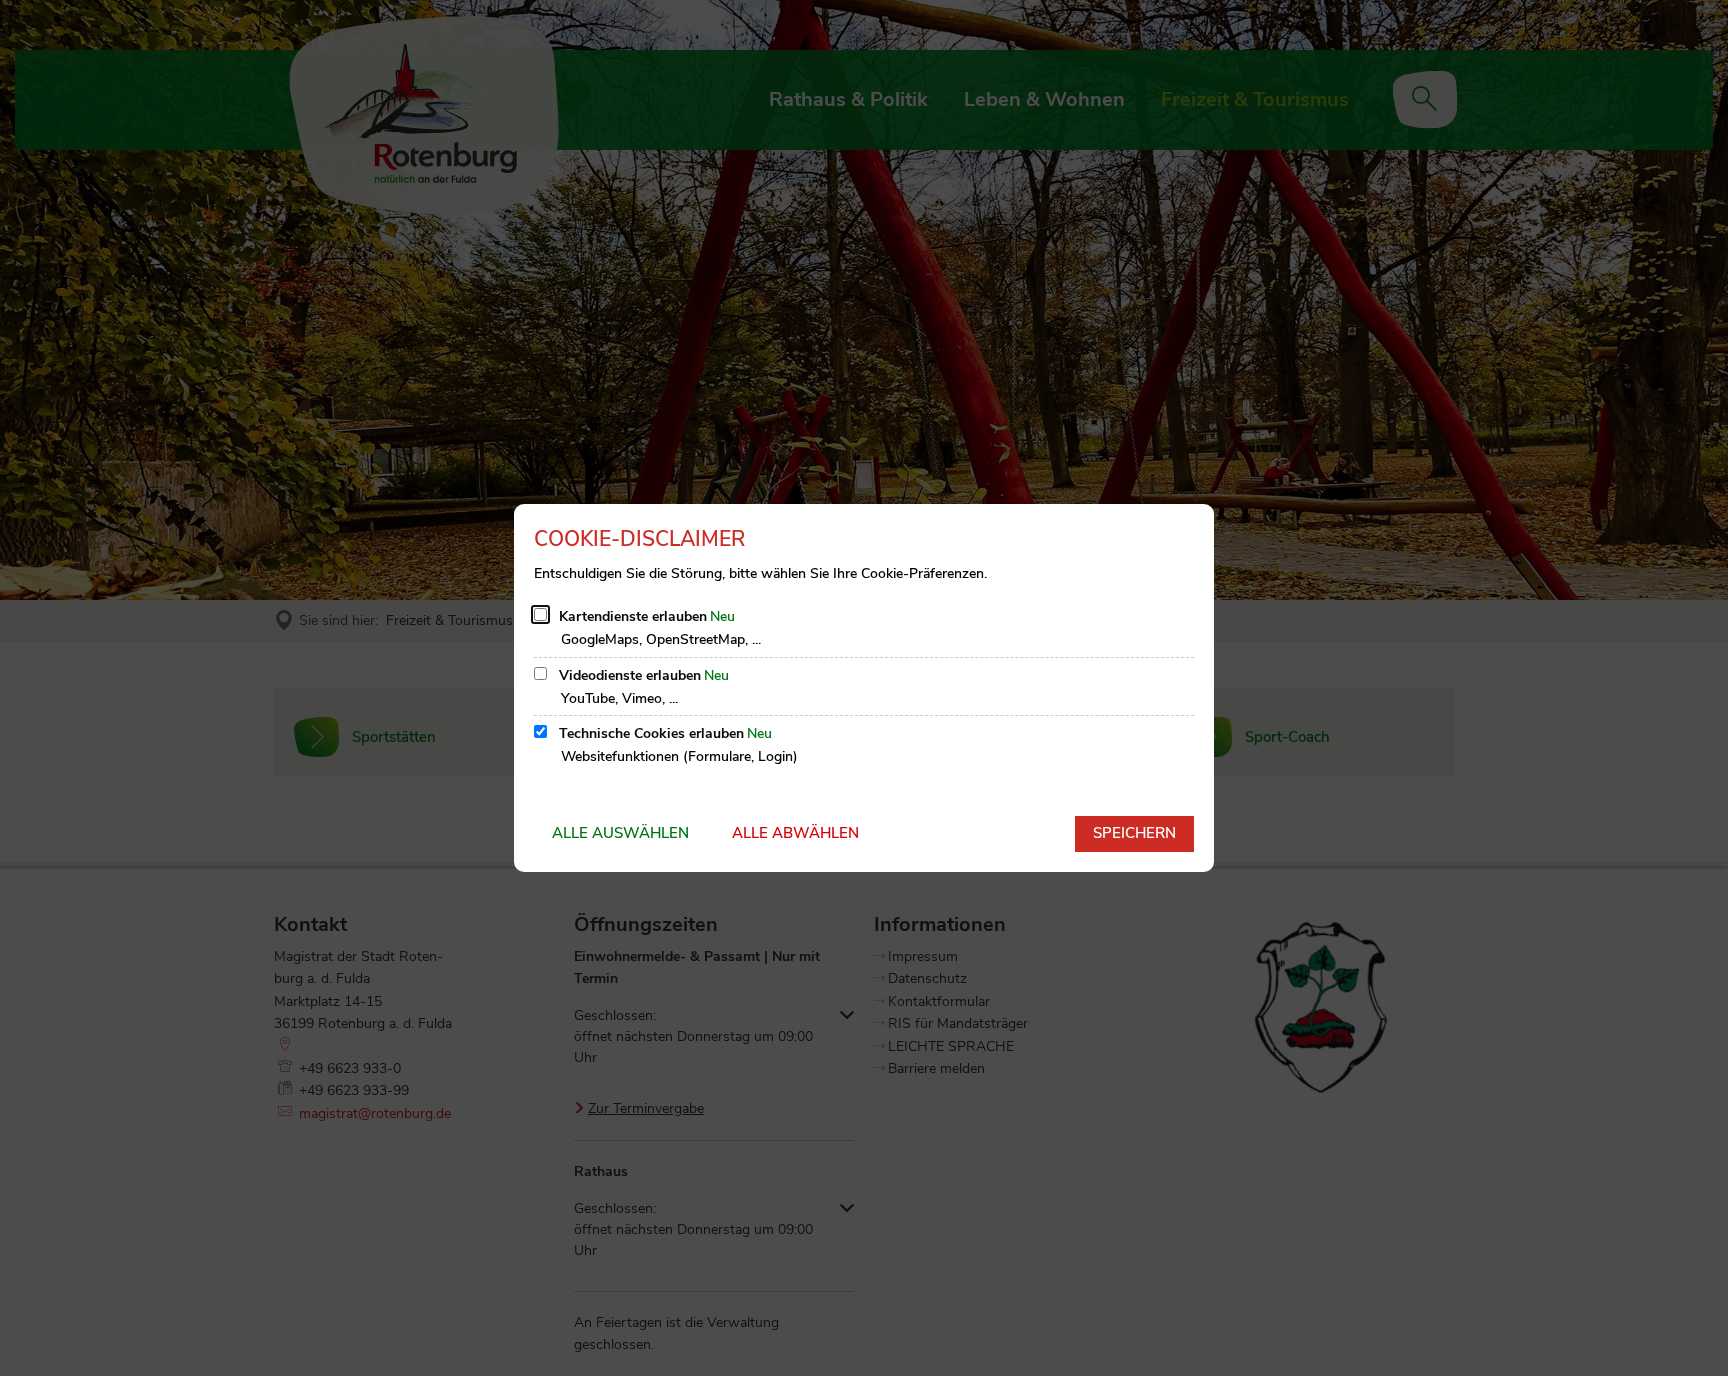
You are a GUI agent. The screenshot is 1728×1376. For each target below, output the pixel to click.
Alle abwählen (795, 833)
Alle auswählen (620, 833)
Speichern (1134, 833)
